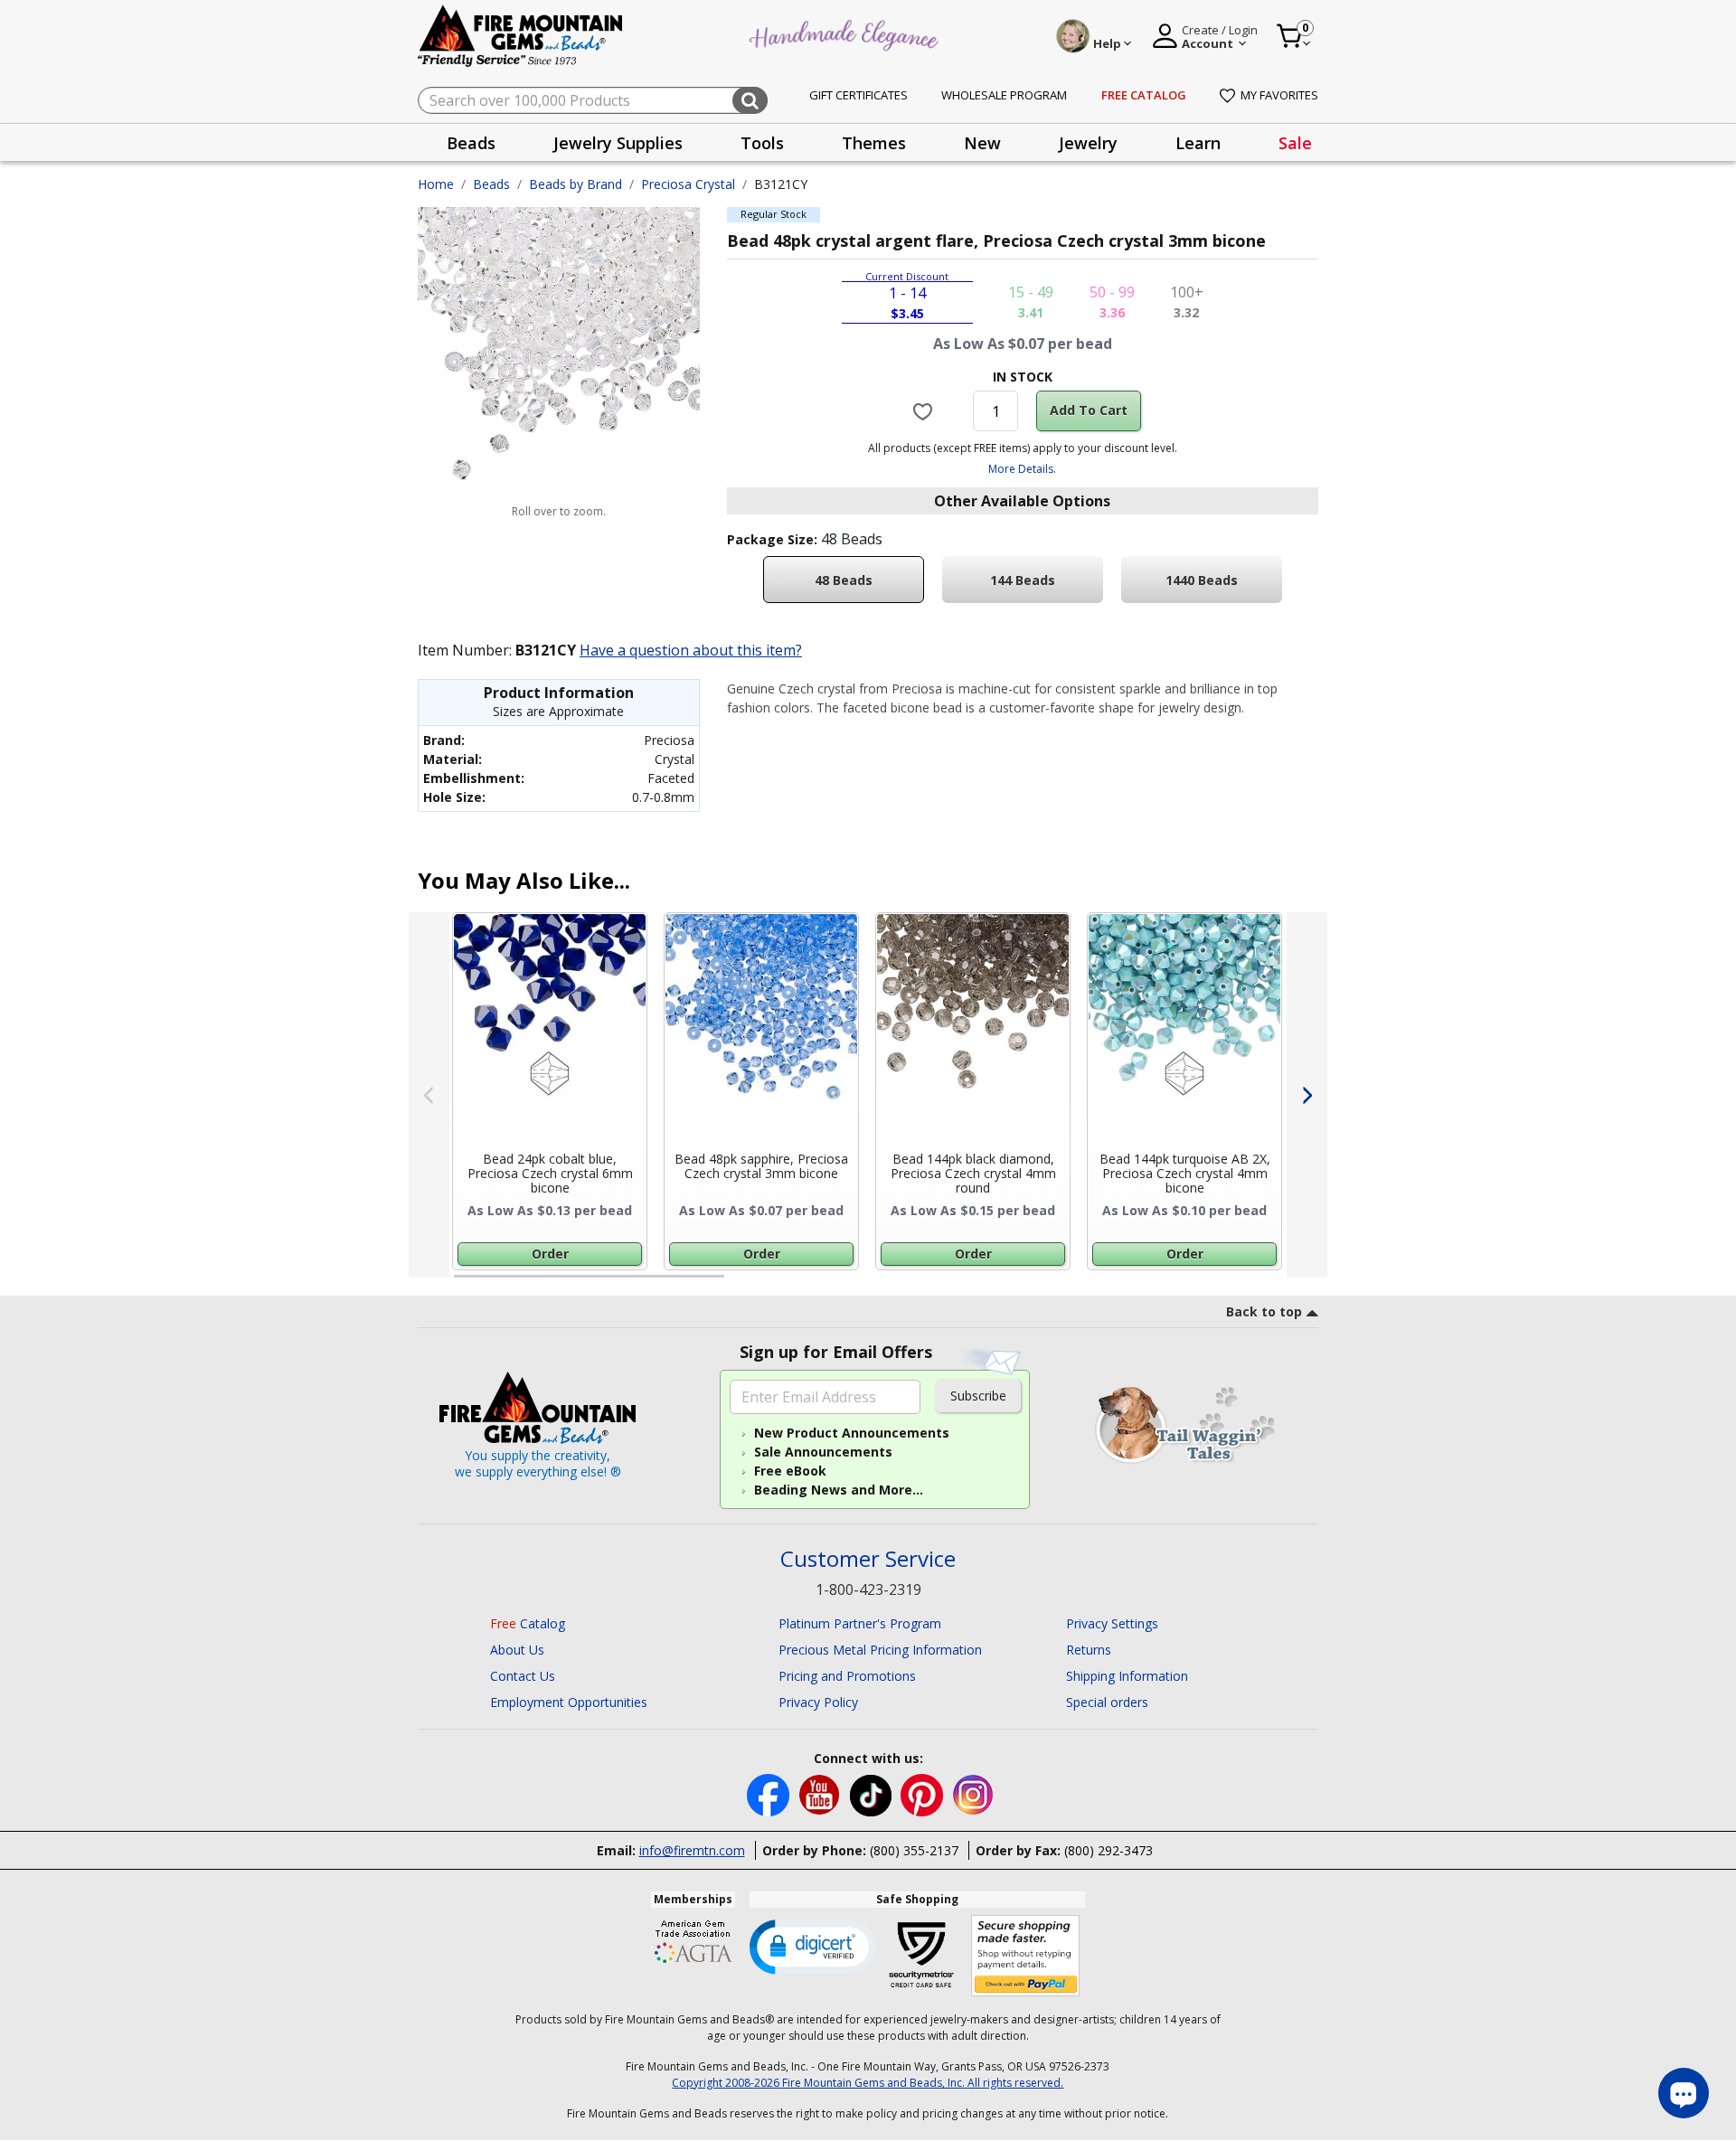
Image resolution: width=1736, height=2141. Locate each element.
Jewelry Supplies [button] (618, 143)
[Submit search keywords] (750, 100)
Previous (429, 1095)
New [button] (982, 143)
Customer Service (868, 1559)
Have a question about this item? (691, 650)
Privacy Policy (818, 1702)
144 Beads (1023, 580)
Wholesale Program (1004, 95)
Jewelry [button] (1088, 143)
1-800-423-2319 (868, 1589)
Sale (1295, 143)
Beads (491, 184)
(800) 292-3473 (1109, 1850)
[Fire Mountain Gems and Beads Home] (521, 35)
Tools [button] (762, 143)
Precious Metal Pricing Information (880, 1650)
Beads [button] (471, 143)
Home (436, 184)
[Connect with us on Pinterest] (924, 1794)
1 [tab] (463, 1284)
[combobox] (593, 100)
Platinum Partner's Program (860, 1623)
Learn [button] (1198, 143)
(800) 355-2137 (914, 1850)
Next (1307, 1095)
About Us (517, 1650)
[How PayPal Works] (1026, 1956)
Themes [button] (874, 143)
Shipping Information (1127, 1676)
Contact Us (523, 1676)
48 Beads (844, 580)
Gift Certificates (859, 95)
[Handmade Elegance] (846, 33)
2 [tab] (742, 1284)
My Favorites (1279, 95)
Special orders (1107, 1702)
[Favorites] (925, 410)
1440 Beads (1202, 580)
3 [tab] (1021, 1284)
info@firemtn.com (692, 1850)
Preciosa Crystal (688, 184)
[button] (813, 1946)
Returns (1089, 1650)
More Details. (1022, 469)
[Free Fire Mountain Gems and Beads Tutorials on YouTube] (821, 1794)
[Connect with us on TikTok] (873, 1794)
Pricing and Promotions (847, 1676)
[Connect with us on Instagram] (973, 1794)
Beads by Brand (576, 184)
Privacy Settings (1112, 1623)
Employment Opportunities (569, 1702)
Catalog (528, 1623)
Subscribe (978, 1396)
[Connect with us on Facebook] (770, 1794)
